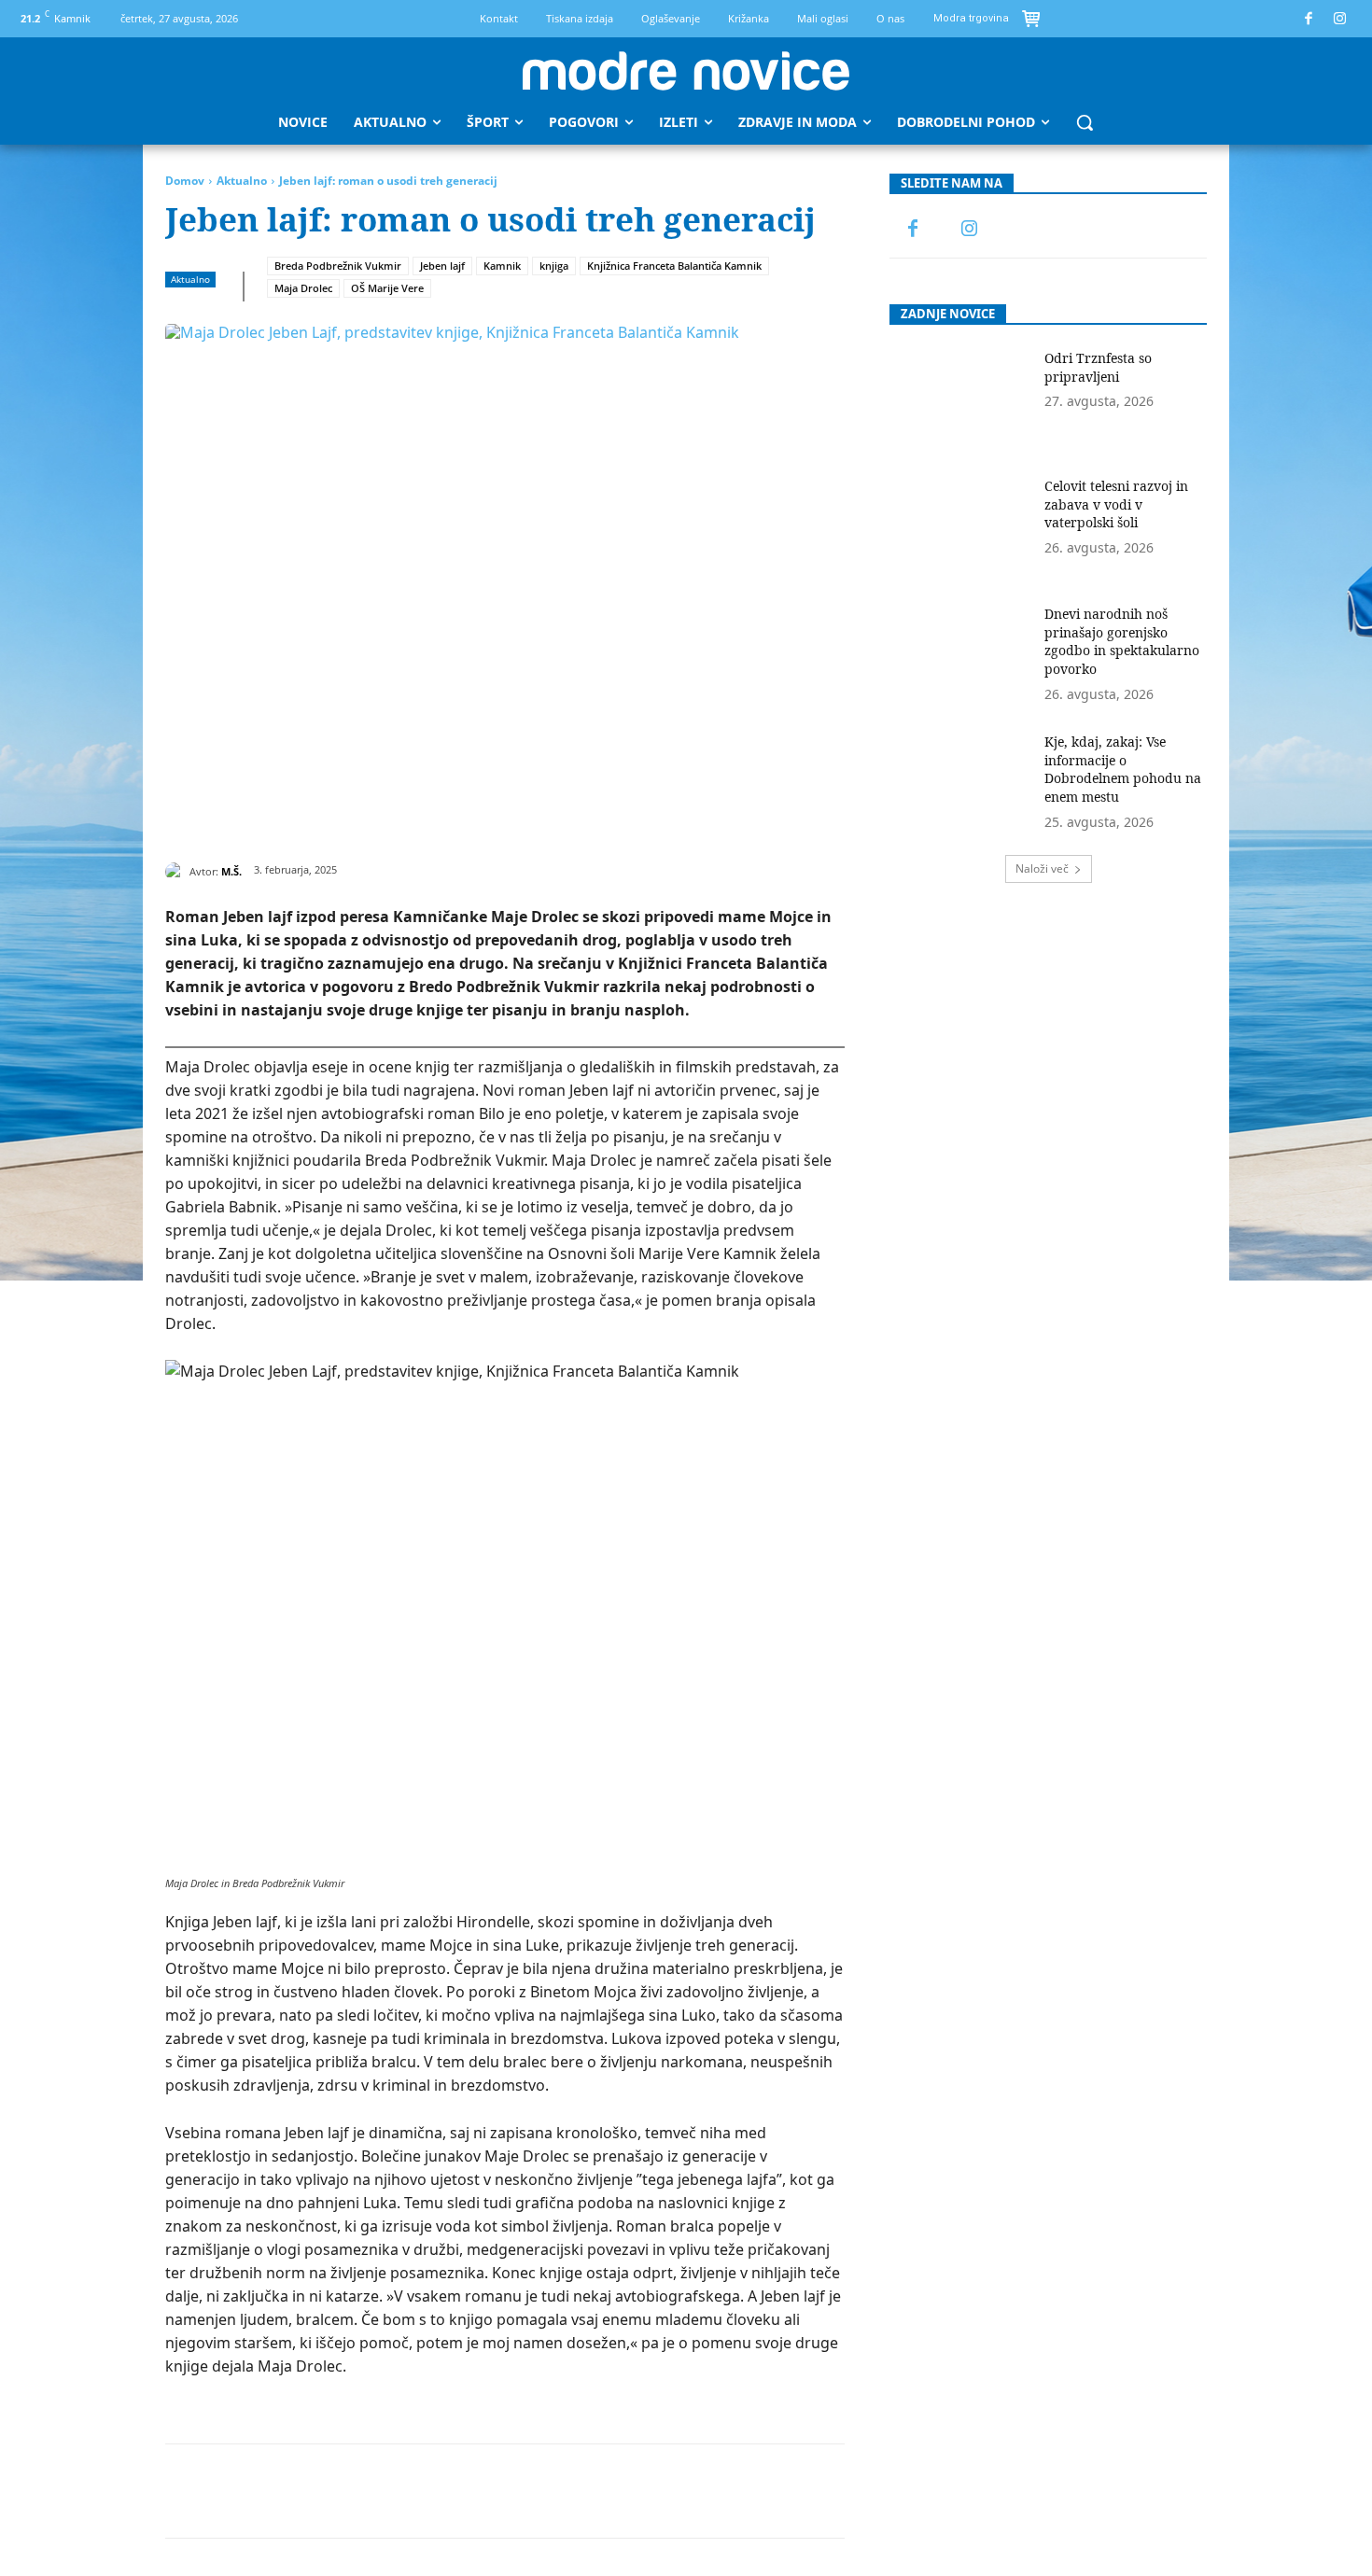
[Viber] (584, 2491)
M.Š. (231, 871)
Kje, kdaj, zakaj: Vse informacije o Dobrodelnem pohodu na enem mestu (1123, 769)
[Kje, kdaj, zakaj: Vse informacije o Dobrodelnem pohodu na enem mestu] (961, 783)
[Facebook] (1309, 19)
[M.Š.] (177, 872)
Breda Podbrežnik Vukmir (338, 266)
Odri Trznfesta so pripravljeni (1098, 367)
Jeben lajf (442, 266)
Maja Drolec (303, 288)
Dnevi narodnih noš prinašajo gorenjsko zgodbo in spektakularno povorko (1122, 641)
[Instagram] (1341, 19)
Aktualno (242, 181)
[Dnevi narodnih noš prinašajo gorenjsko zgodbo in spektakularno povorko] (961, 655)
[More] (628, 2491)
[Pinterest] (370, 2491)
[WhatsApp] (413, 2491)
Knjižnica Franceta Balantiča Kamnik (674, 266)
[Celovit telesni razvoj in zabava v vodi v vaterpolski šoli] (961, 527)
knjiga (554, 266)
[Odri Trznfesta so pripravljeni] (961, 399)
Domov (185, 181)
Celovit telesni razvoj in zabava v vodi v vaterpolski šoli (1116, 504)
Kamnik (502, 266)
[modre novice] (686, 71)
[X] (327, 2491)
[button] (1085, 122)
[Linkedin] (455, 2491)
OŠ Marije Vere (387, 288)
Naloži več (1042, 868)
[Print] (541, 2491)
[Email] (498, 2491)
